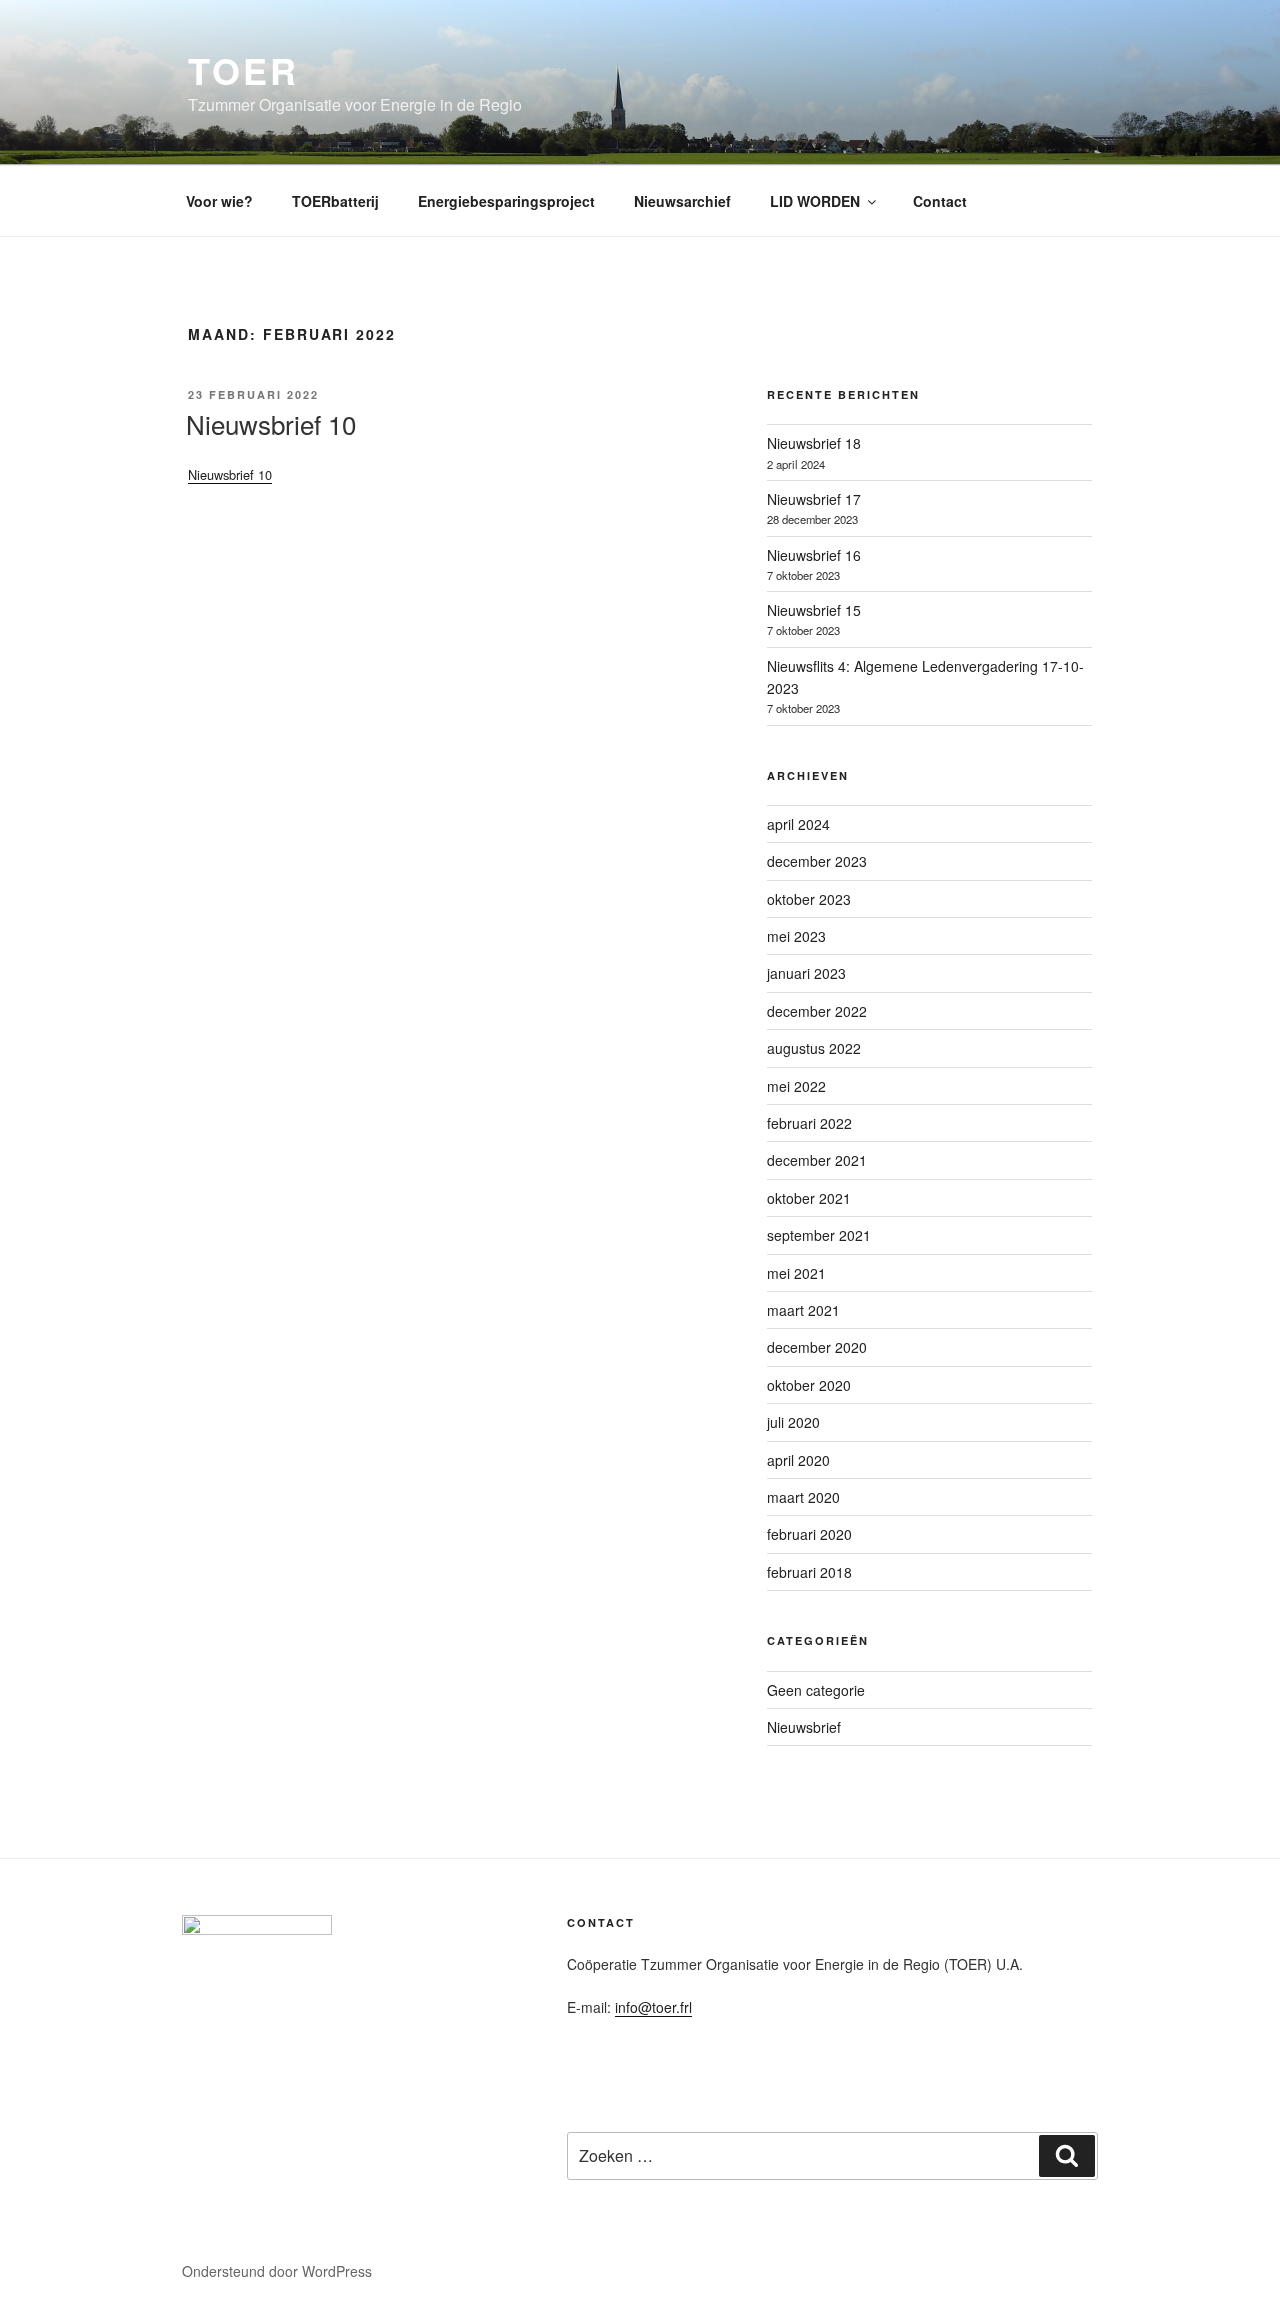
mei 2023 (796, 936)
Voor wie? (219, 201)
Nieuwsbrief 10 (271, 423)
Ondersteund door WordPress (277, 2271)
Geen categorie (816, 1690)
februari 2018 (809, 1572)
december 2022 (817, 1011)
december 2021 (817, 1160)
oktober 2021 (809, 1198)
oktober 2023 (809, 899)
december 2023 (817, 861)
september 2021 (819, 1235)
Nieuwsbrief (804, 1727)
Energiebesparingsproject (506, 201)
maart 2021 (803, 1310)
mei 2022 (796, 1086)
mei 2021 (796, 1273)
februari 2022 (809, 1123)
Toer (243, 70)
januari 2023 (806, 973)
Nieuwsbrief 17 (814, 499)
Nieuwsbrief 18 (814, 443)
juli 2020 (793, 1422)
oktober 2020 (809, 1385)
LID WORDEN (815, 201)
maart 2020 (803, 1497)
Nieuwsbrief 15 (814, 610)
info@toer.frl (653, 2007)
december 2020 (817, 1347)
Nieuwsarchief (682, 201)
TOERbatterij (335, 201)
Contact (940, 201)
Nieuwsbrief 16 (814, 555)
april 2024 (798, 824)
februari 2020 (809, 1534)
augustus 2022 (814, 1048)
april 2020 (798, 1460)
